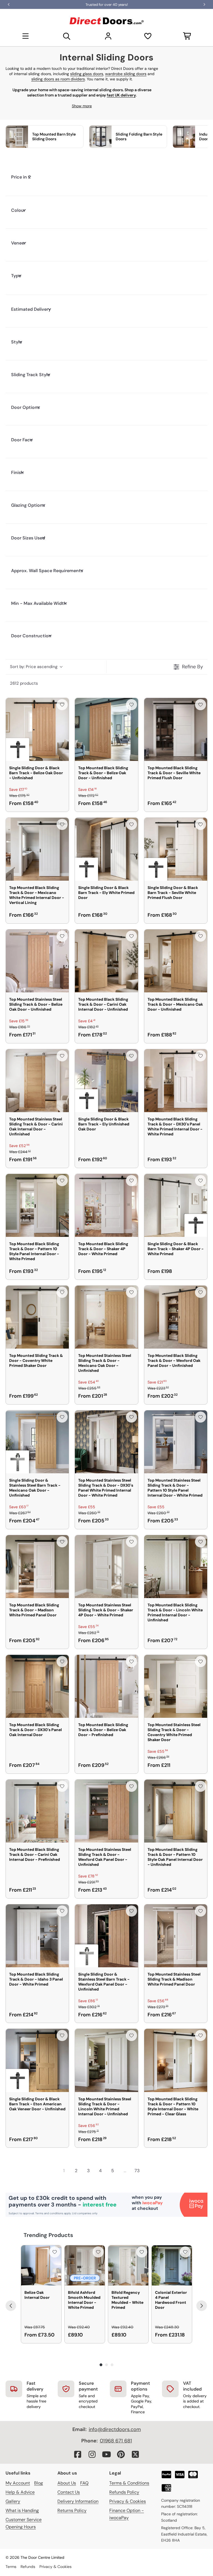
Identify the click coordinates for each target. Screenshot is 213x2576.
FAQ (84, 2483)
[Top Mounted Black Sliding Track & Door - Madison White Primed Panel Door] (37, 1567)
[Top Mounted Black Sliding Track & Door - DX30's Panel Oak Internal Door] (37, 1686)
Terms (11, 2567)
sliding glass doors (87, 74)
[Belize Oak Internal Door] (41, 2265)
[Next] (202, 2306)
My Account (18, 2483)
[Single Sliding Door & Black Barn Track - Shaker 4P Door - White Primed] (176, 1205)
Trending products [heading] (48, 2235)
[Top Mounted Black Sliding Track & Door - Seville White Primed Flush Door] (176, 729)
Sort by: (34, 667)
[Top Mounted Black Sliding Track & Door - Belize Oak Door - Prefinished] (106, 1686)
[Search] (67, 36)
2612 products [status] (24, 683)
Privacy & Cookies (128, 2501)
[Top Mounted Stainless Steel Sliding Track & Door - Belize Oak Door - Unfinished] (37, 961)
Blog (39, 2483)
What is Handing (22, 2510)
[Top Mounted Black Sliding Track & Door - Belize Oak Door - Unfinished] (106, 729)
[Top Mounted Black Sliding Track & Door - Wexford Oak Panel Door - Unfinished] (176, 1317)
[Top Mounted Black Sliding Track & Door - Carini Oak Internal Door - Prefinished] (37, 1811)
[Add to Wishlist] (62, 705)
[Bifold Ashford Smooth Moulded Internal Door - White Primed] (85, 2265)
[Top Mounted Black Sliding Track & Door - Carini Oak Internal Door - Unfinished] (106, 961)
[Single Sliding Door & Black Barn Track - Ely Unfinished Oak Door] (106, 1081)
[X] (135, 2454)
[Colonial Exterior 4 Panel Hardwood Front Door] (172, 2265)
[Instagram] (92, 2454)
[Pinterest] (121, 2454)
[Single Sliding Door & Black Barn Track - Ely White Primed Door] (106, 849)
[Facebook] (78, 2454)
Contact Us (69, 2492)
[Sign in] (108, 36)
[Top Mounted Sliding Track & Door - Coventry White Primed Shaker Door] (37, 1317)
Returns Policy (72, 2510)
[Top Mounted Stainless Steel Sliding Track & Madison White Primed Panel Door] (176, 1936)
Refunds (28, 2567)
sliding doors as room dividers (58, 79)
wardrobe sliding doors (126, 74)
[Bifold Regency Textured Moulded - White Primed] (128, 2265)
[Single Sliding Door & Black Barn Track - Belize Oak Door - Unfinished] (37, 729)
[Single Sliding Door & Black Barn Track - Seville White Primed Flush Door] (176, 849)
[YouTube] (106, 2454)
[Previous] (11, 2306)
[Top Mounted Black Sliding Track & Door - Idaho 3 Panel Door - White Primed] (37, 1936)
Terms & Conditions (129, 2483)
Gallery (13, 2501)
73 (137, 2171)
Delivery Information (78, 2501)
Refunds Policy (124, 2492)
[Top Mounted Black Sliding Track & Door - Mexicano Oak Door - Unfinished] (176, 961)
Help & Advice (20, 2492)
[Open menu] (26, 36)
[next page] (149, 2170)
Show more (82, 106)
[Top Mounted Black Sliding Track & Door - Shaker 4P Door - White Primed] (106, 1205)
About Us (67, 2483)
